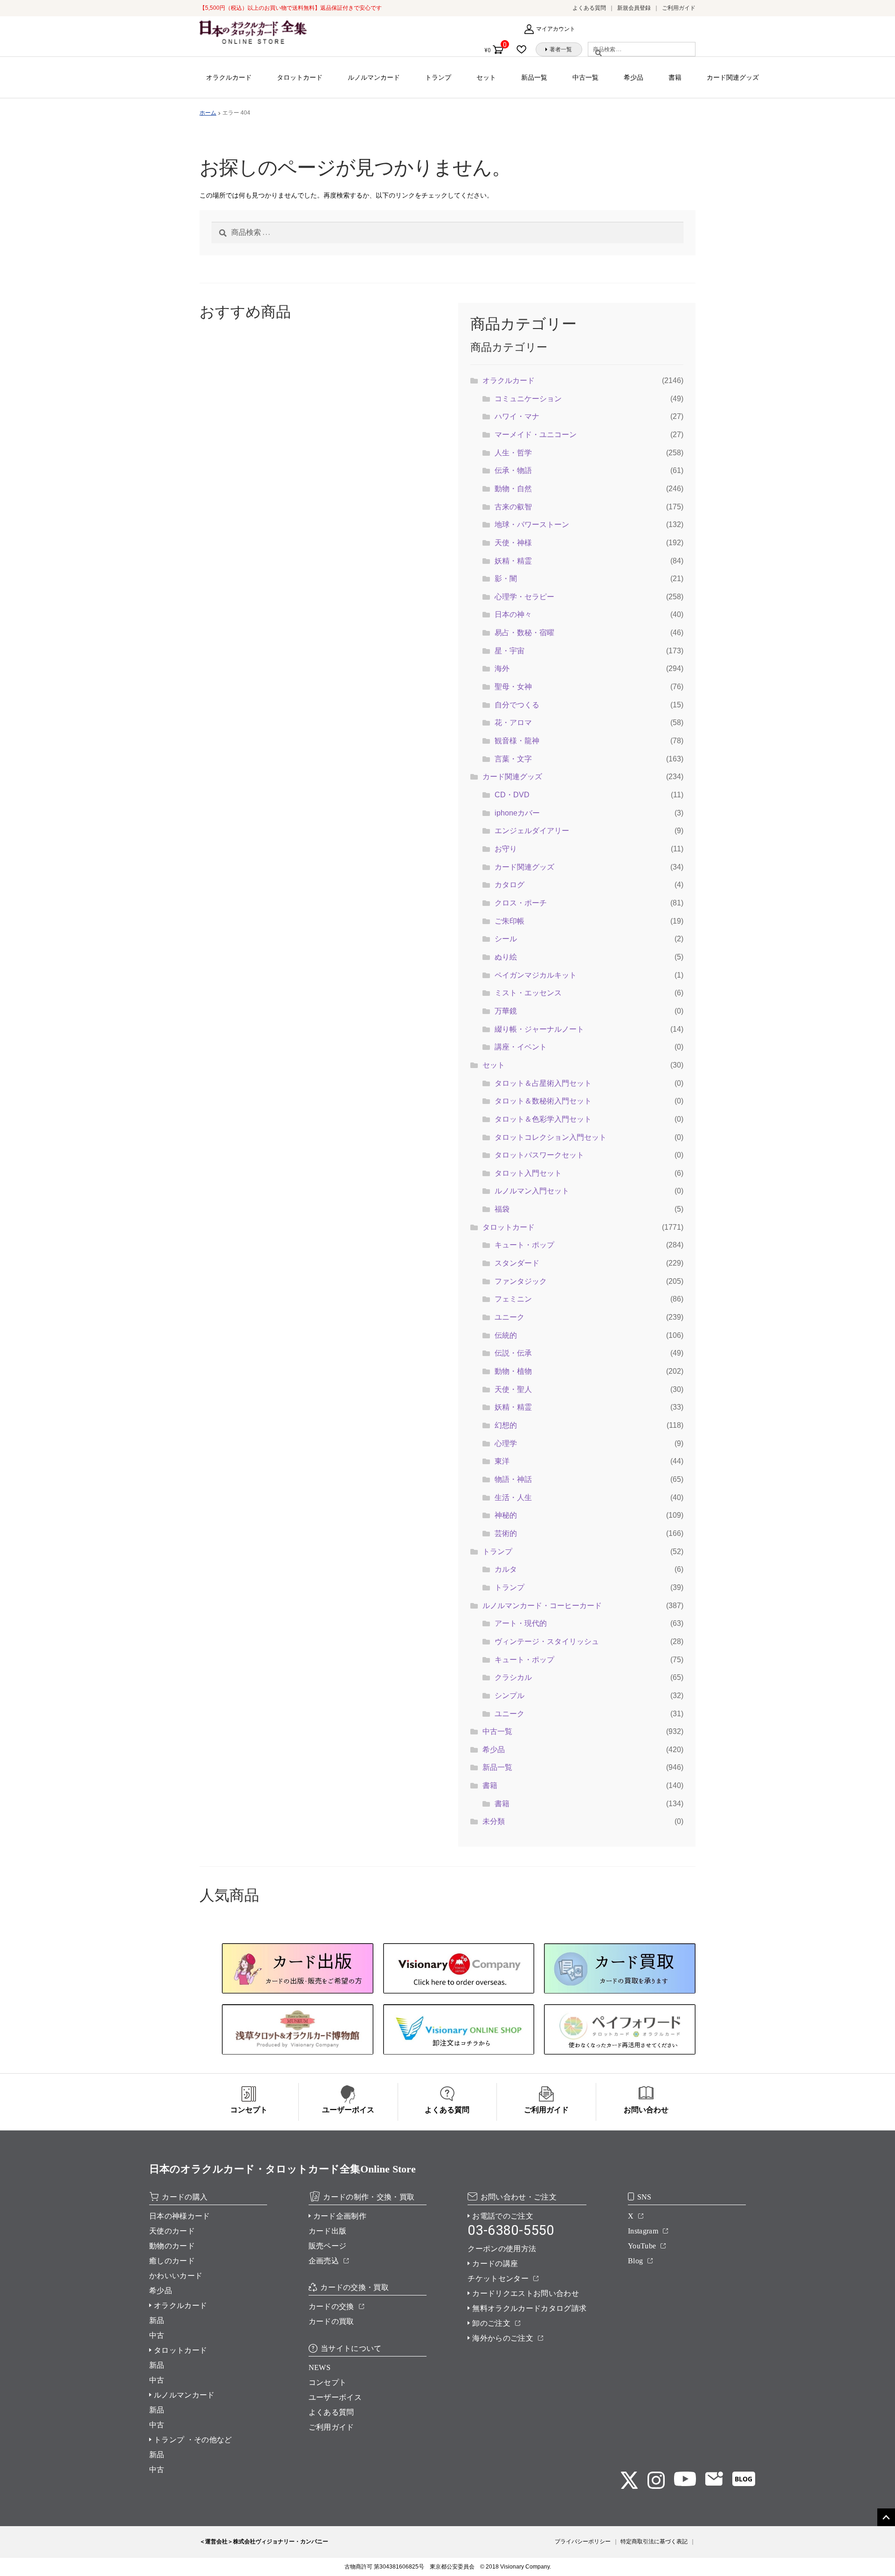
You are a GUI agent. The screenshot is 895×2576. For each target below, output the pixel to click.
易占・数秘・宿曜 (524, 633)
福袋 (502, 1209)
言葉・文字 (513, 759)
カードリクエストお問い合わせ (525, 2293)
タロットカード (300, 77)
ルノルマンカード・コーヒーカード (542, 1606)
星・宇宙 (509, 651)
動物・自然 (513, 489)
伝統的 (506, 1335)
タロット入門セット (528, 1173)
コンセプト (328, 2382)
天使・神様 (513, 543)
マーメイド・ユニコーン (536, 435)
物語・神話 (513, 1479)
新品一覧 (534, 77)
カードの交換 (331, 2306)
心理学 (506, 1443)
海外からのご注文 (503, 2338)
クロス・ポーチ (521, 903)
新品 (157, 2320)
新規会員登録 (634, 8)
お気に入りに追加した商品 (524, 49)
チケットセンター (498, 2278)
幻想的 (506, 1425)
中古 (157, 2335)
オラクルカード (229, 77)
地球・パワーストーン (532, 524)
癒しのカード (172, 2261)
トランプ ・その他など (193, 2440)
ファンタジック (521, 1281)
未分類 (494, 1821)
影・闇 (506, 579)
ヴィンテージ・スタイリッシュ (547, 1641)
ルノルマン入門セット (532, 1191)
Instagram (643, 2231)
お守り (506, 849)
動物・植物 (513, 1371)
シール (506, 939)
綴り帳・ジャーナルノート (539, 1029)
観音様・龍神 (517, 741)
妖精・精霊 (513, 561)
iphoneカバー (517, 813)
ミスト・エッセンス (528, 993)
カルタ (506, 1569)
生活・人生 (513, 1497)
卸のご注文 (491, 2323)
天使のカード (172, 2231)
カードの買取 (331, 2321)
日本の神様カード (180, 2216)
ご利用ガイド (679, 8)
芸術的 (506, 1533)
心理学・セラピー (524, 597)
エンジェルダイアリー (532, 831)
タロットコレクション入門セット (551, 1137)
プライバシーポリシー (583, 2542)
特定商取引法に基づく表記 (654, 2542)
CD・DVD (512, 795)
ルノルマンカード (374, 77)
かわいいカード (176, 2276)
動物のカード (172, 2246)
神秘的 (506, 1515)
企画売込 (324, 2261)
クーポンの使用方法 (502, 2249)
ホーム (208, 113)
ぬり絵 (506, 957)
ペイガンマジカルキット (536, 975)
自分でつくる (517, 705)
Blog (635, 2261)
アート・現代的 (521, 1623)
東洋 (502, 1461)
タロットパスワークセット (539, 1155)
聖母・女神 (513, 687)
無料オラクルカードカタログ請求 (529, 2308)
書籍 (675, 77)
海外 (502, 668)
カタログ (509, 885)
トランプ (438, 77)
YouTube (642, 2246)
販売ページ (328, 2246)
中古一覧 (585, 77)
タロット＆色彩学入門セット (543, 1119)
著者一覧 (561, 49)
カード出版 (328, 2231)
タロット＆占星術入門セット (543, 1083)
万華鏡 (506, 1011)
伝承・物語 (513, 470)
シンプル (509, 1696)
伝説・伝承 (513, 1353)
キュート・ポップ (524, 1245)
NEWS (320, 2367)
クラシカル (513, 1677)
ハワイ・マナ (517, 416)
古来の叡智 (513, 507)
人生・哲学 (513, 453)
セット (486, 77)
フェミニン (513, 1299)
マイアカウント (556, 29)
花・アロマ (513, 723)
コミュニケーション (528, 399)
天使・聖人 (513, 1389)
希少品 (633, 77)
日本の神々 (513, 614)
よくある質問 (589, 8)
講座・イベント (521, 1047)
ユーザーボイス (335, 2397)
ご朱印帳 (509, 921)
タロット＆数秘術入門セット (543, 1101)
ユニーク (509, 1317)
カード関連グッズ (733, 77)
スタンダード (517, 1263)
